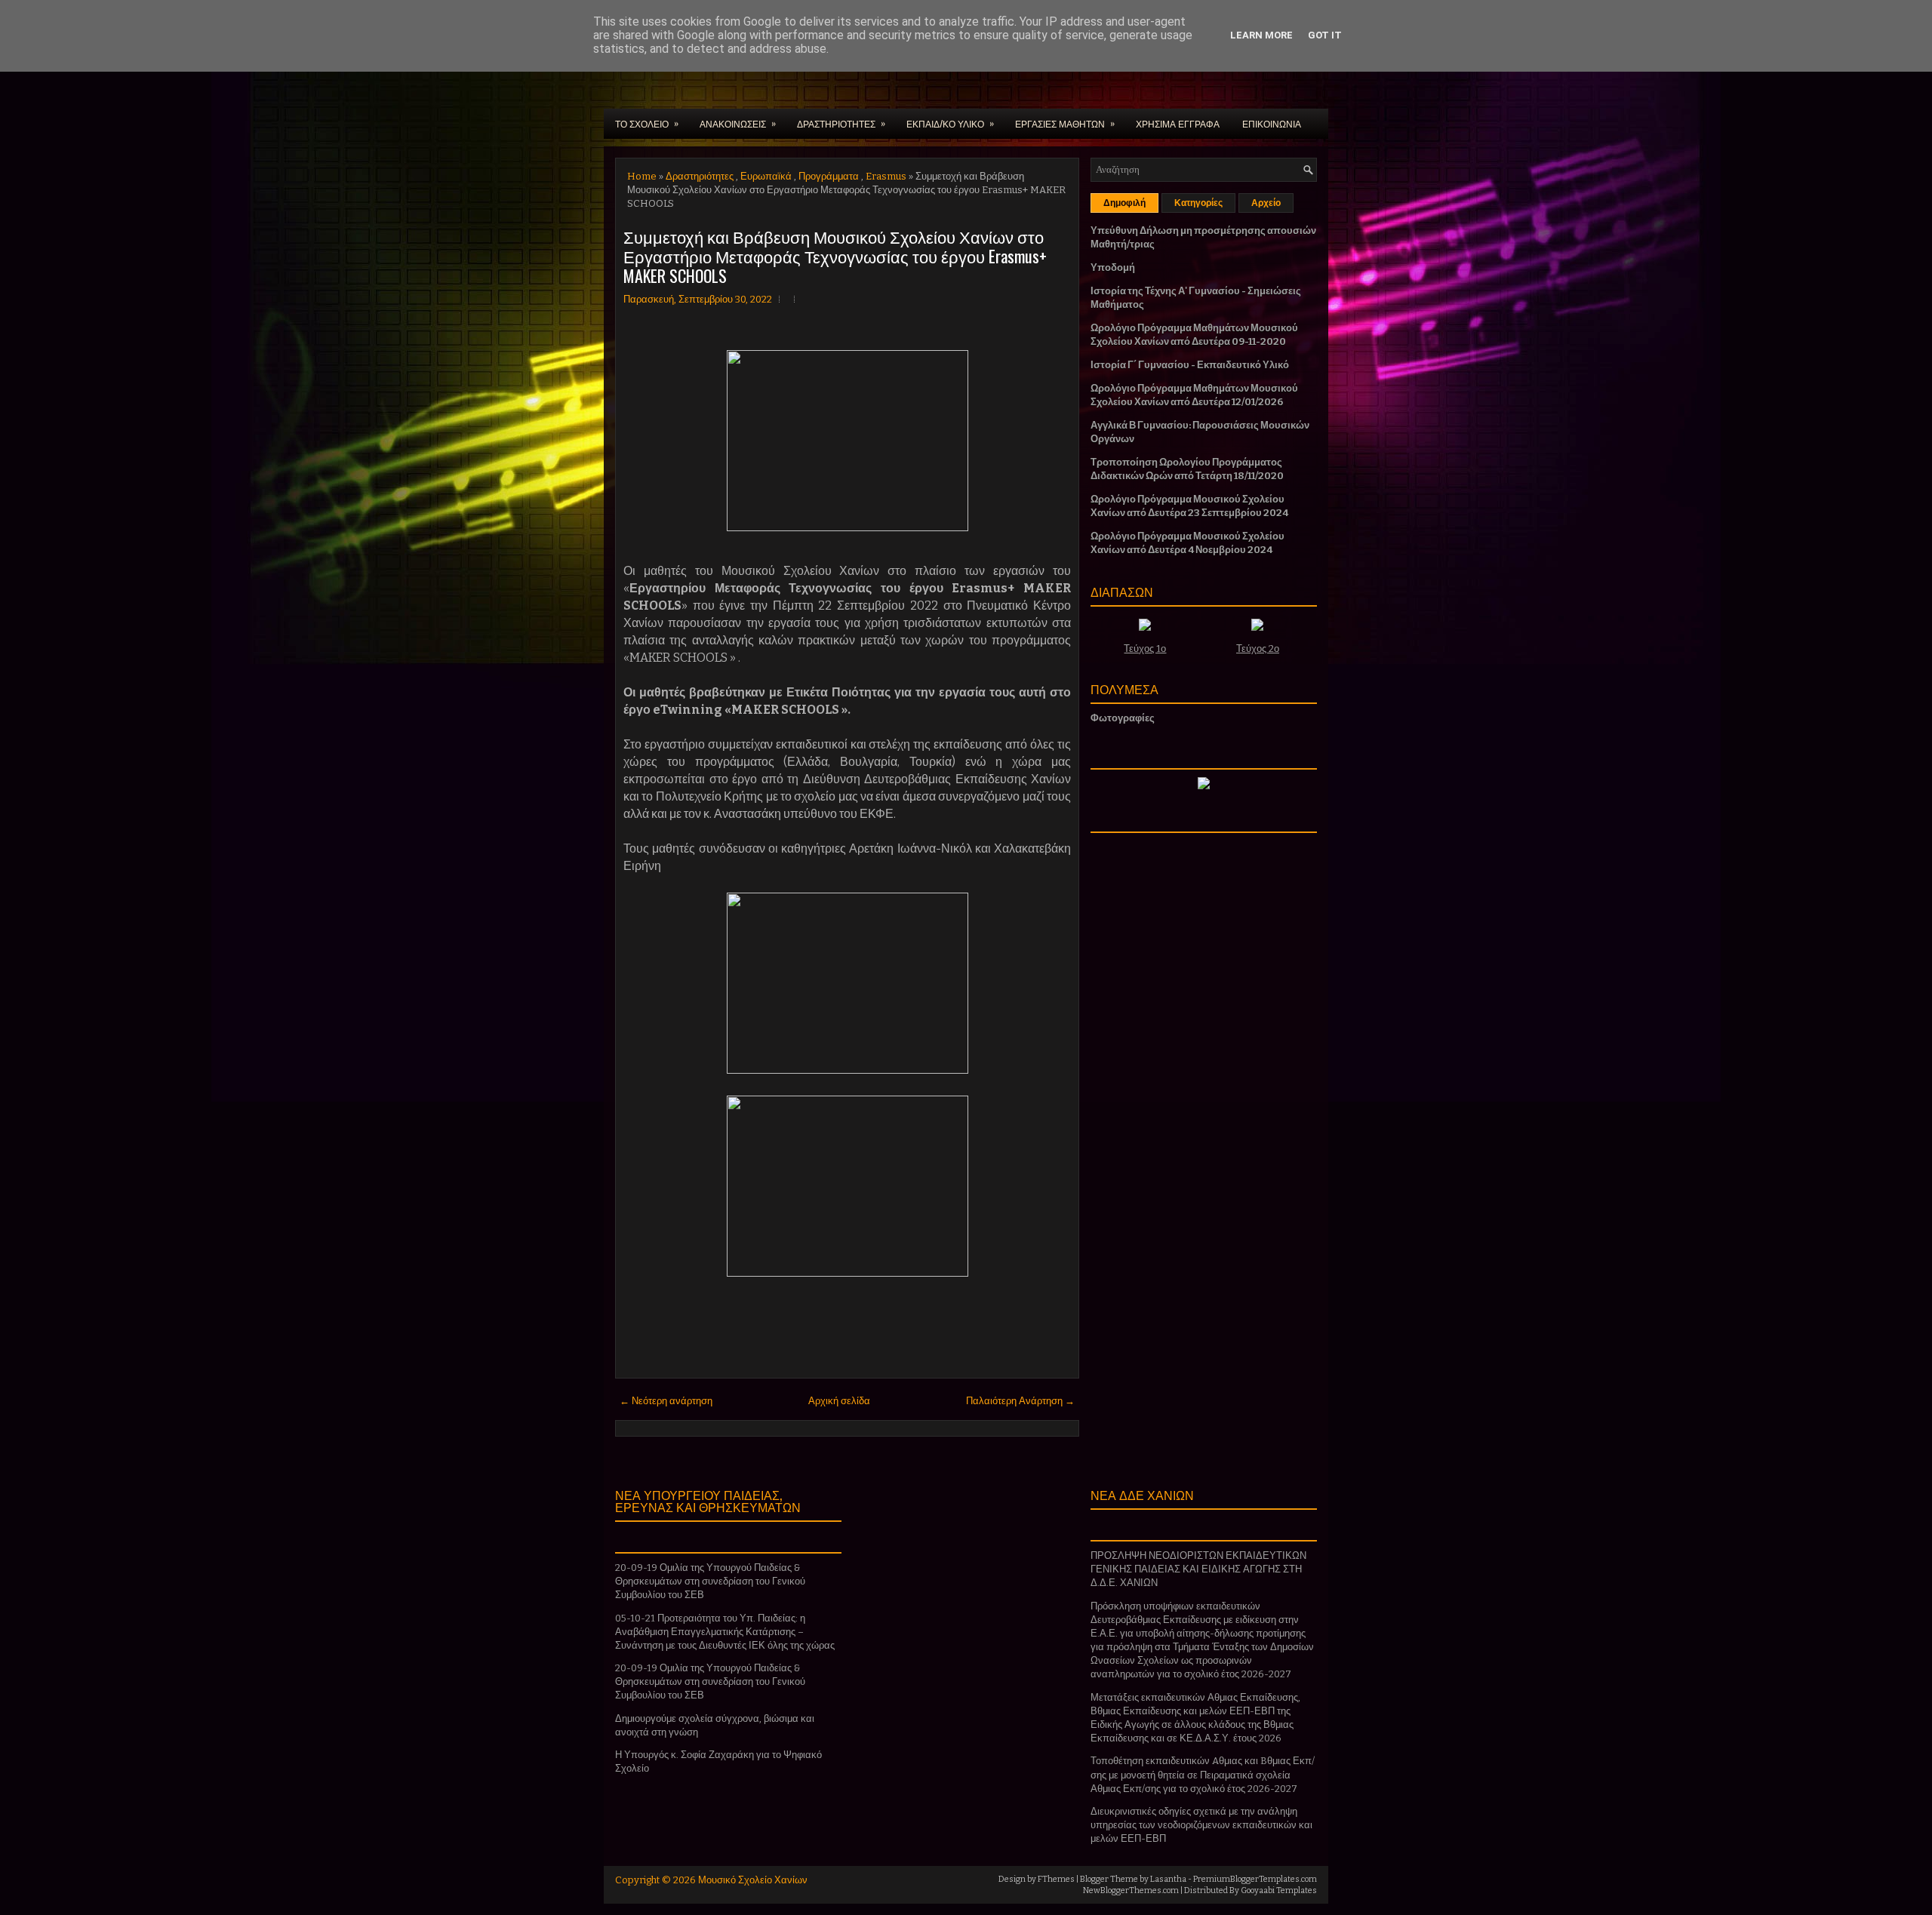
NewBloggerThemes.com (1131, 1890)
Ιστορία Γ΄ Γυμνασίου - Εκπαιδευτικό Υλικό (1190, 365)
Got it (1325, 35)
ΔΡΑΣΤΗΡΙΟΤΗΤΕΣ (841, 123)
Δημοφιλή (1124, 203)
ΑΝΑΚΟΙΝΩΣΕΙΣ (738, 123)
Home (642, 176)
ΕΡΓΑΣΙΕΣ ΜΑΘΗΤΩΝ (1065, 123)
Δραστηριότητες (700, 176)
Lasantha (1168, 1879)
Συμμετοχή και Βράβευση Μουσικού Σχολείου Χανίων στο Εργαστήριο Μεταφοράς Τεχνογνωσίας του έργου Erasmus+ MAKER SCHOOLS (835, 256)
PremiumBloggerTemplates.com (1255, 1879)
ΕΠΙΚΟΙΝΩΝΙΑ (1272, 123)
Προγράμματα (829, 176)
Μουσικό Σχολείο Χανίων (753, 1880)
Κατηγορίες (1198, 203)
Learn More (1261, 35)
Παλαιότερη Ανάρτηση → (1020, 1401)
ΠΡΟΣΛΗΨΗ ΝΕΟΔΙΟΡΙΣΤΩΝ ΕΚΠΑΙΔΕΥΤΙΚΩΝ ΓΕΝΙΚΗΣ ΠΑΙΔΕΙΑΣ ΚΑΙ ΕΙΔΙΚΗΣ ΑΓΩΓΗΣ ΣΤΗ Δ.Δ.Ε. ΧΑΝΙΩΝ (1198, 1569)
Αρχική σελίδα (839, 1401)
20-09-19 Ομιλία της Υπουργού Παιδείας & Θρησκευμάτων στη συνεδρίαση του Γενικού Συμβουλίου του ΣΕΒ (710, 1581)
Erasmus (886, 176)
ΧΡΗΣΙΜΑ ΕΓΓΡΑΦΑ (1178, 123)
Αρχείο (1266, 203)
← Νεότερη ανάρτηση (666, 1401)
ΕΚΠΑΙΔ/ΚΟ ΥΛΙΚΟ (950, 123)
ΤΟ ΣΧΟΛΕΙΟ (647, 123)
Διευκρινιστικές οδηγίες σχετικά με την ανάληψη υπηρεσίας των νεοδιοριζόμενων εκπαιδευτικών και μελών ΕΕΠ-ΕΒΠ (1201, 1825)
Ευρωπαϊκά (766, 176)
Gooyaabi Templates (1279, 1890)
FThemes (1056, 1879)
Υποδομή (1113, 267)
